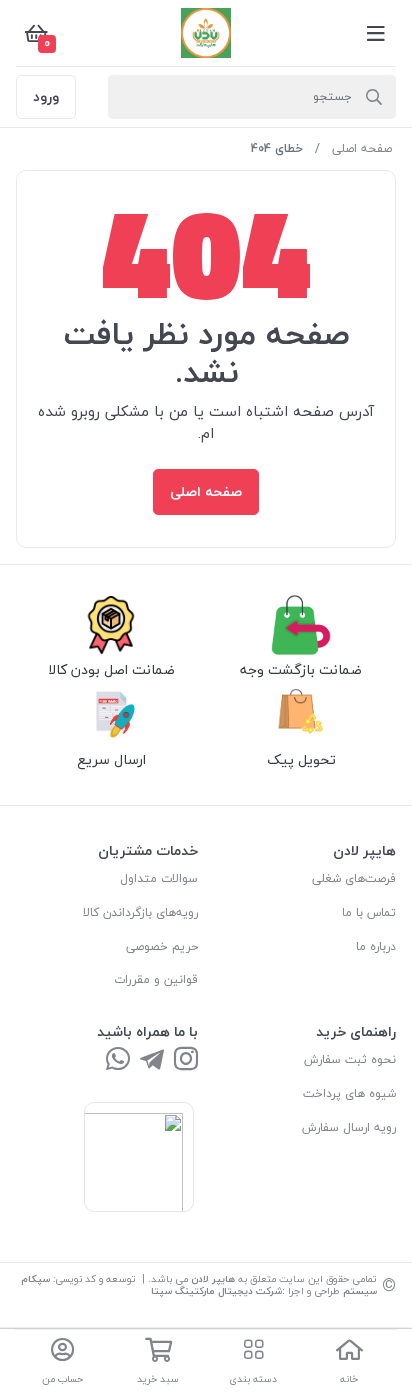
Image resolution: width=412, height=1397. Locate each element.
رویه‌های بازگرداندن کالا (140, 912)
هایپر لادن (213, 1278)
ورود (46, 96)
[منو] (376, 33)
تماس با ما (369, 912)
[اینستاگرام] (186, 1060)
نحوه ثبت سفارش (350, 1059)
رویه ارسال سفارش (349, 1127)
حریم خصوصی (162, 946)
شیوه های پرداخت (349, 1093)
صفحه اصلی (362, 148)
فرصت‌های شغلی (354, 878)
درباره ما (376, 946)
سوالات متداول (159, 878)
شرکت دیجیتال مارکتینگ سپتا (216, 1290)
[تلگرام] (152, 1060)
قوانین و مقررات (156, 979)
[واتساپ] (118, 1060)
